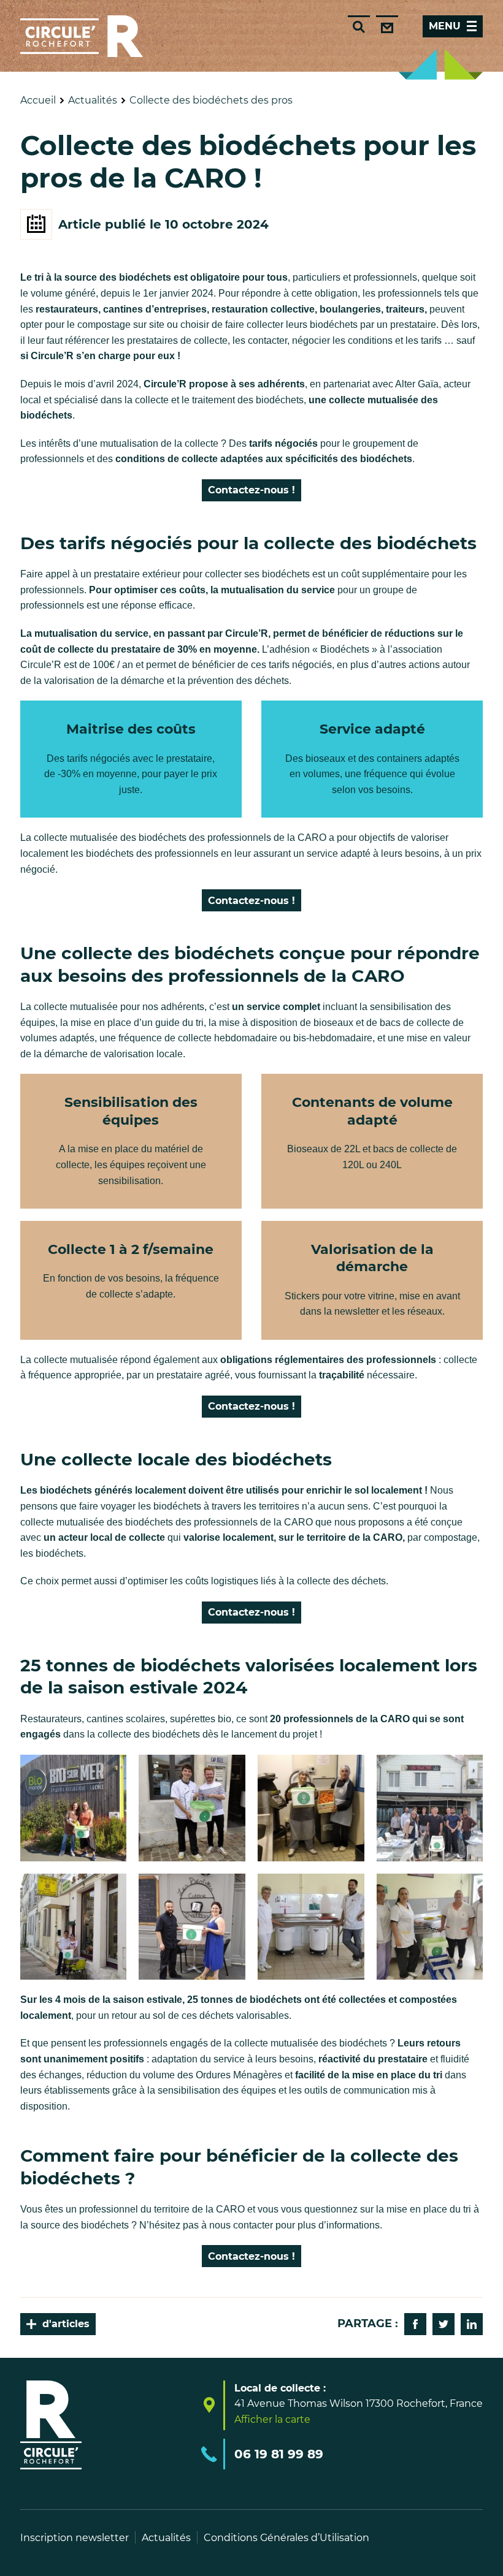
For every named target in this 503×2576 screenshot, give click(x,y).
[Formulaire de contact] (387, 26)
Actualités (93, 100)
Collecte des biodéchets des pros (211, 100)
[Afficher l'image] (74, 1808)
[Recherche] (359, 26)
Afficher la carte (272, 2420)
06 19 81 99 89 (279, 2454)
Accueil (38, 100)
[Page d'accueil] (82, 36)
